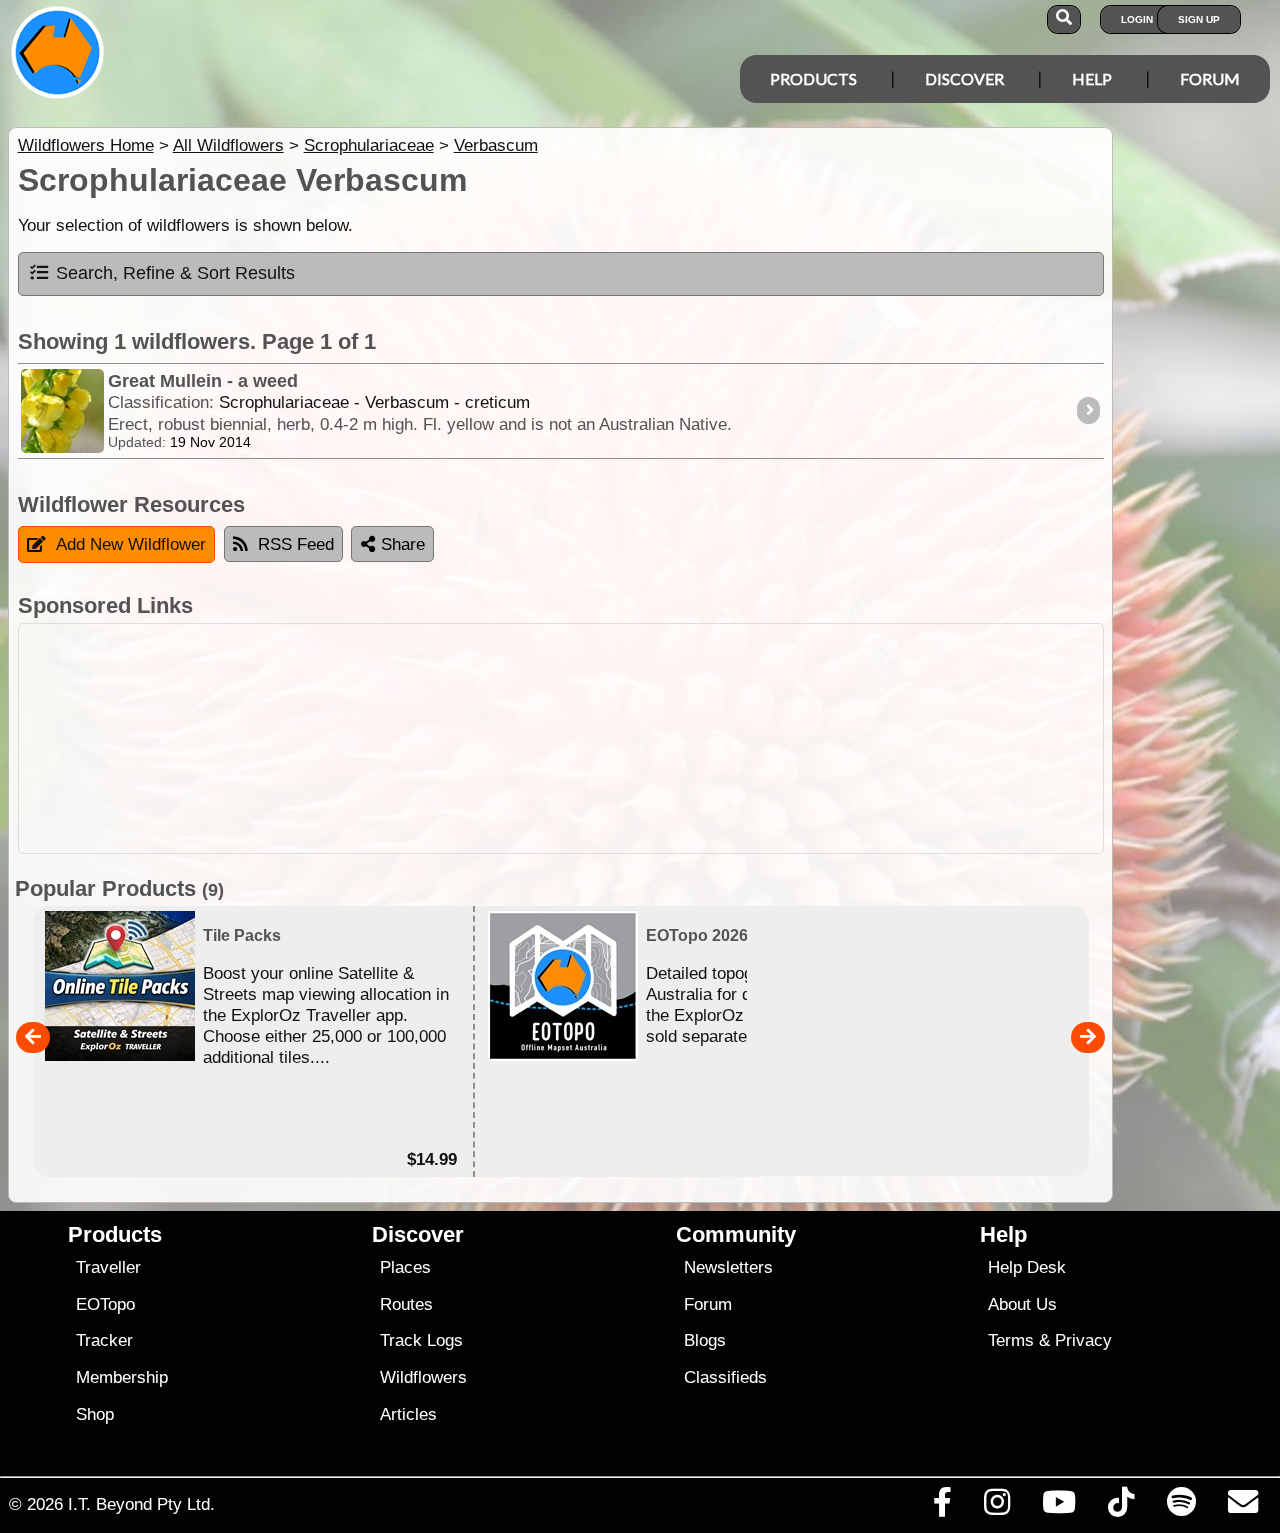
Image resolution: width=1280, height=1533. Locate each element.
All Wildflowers (228, 145)
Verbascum (496, 145)
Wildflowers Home (86, 145)
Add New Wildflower (131, 544)
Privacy (1083, 1340)
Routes (406, 1304)
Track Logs (421, 1340)
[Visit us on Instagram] (996, 1507)
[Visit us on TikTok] (1121, 1507)
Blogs (705, 1340)
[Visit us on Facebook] (942, 1507)
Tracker (104, 1340)
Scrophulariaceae (369, 145)
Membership (122, 1377)
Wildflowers (423, 1377)
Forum (1210, 78)
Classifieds (725, 1377)
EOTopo (105, 1304)
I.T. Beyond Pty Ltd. (141, 1504)
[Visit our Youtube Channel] (1059, 1507)
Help (1092, 78)
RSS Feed (296, 544)
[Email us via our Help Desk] (1242, 1507)
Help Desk (1027, 1267)
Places (405, 1267)
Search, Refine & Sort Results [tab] (175, 273)
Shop (95, 1414)
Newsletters (728, 1267)
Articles (408, 1414)
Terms (1011, 1340)
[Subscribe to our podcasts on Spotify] (1181, 1507)
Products (813, 78)
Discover (964, 78)
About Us (1022, 1304)
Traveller (108, 1267)
